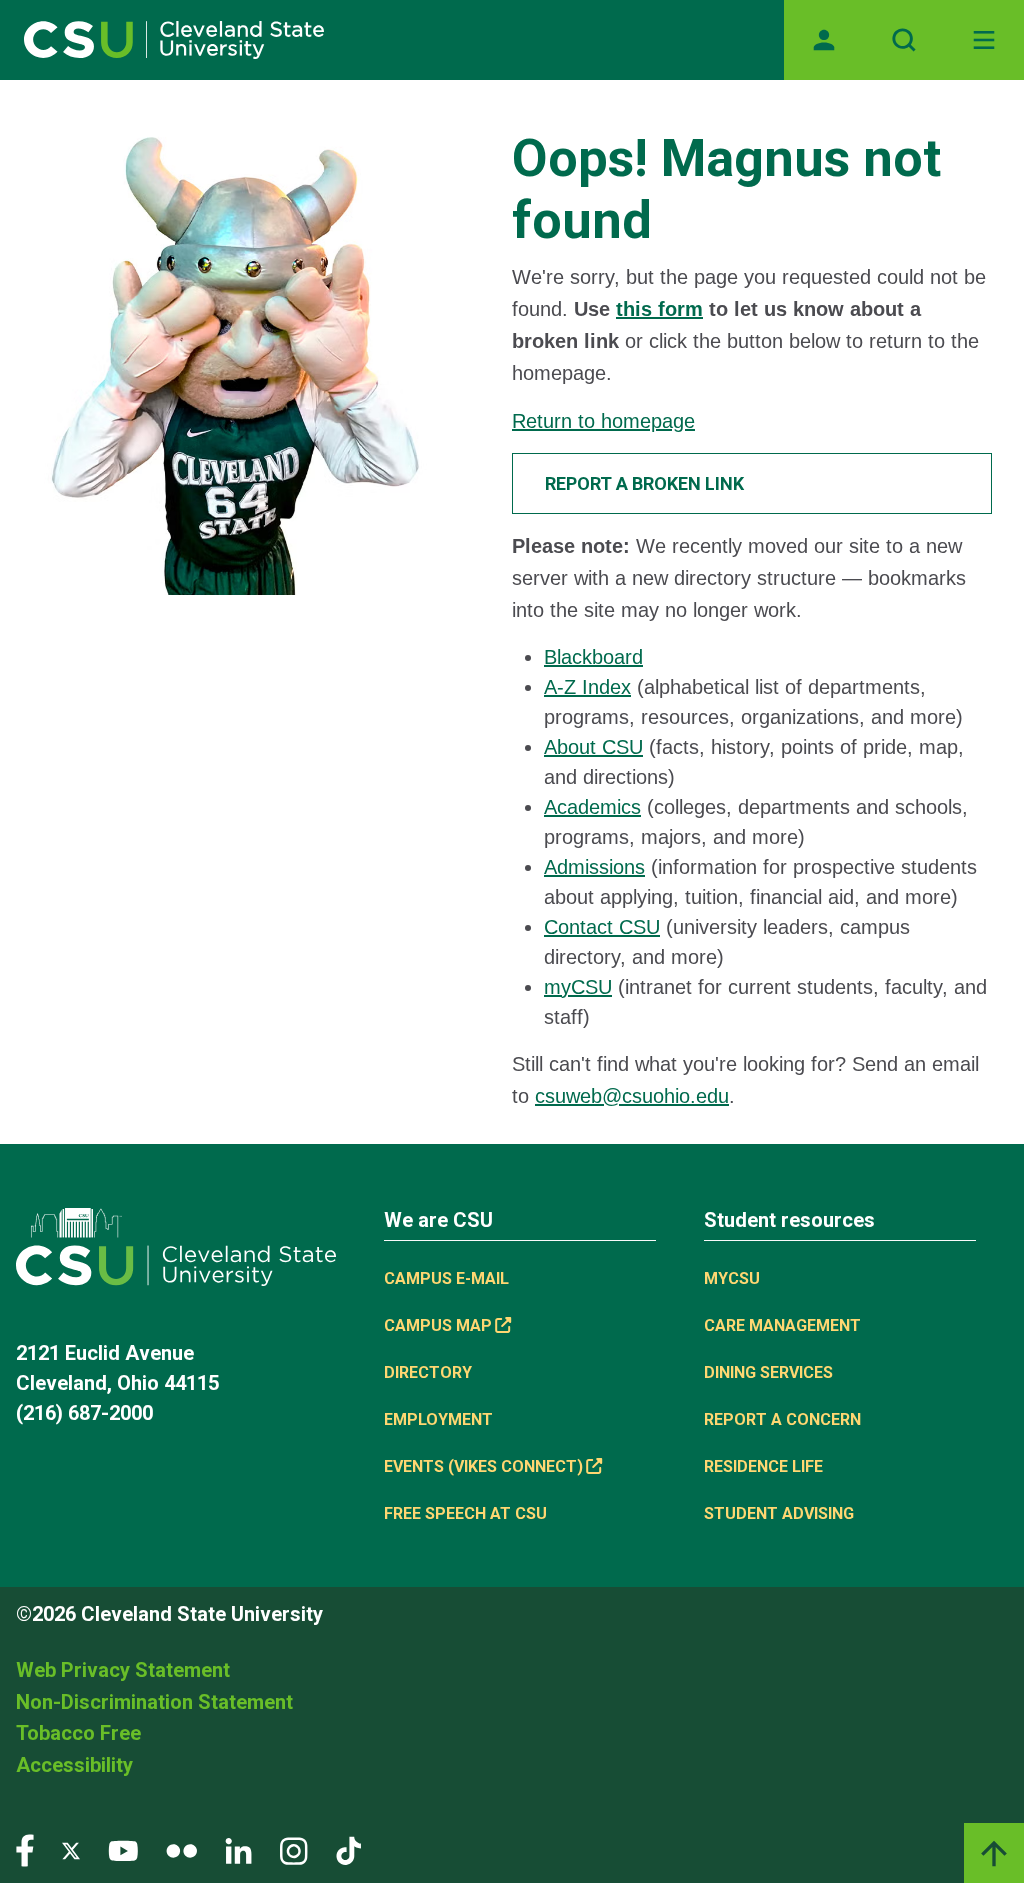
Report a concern (782, 1419)
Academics (592, 807)
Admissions (594, 867)
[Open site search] (904, 40)
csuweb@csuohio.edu (632, 1096)
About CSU (593, 747)
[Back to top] (994, 1853)
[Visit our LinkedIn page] (238, 1849)
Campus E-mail (446, 1278)
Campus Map (438, 1325)
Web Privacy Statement (123, 1670)
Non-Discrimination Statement (154, 1702)
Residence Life (763, 1466)
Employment (438, 1419)
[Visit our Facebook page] (25, 1849)
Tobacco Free (78, 1733)
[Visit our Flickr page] (181, 1849)
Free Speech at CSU (465, 1513)
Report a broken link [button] (644, 483)
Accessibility (74, 1765)
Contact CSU (602, 927)
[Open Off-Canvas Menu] (984, 40)
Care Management (782, 1325)
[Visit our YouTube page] (123, 1849)
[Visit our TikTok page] (348, 1849)
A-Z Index (587, 687)
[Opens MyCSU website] (824, 40)
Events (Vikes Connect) (483, 1466)
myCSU (578, 987)
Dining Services (768, 1372)
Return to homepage (603, 421)
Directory (428, 1372)
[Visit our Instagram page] (294, 1849)
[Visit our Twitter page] (71, 1849)
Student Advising (779, 1513)
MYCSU (732, 1278)
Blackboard (593, 657)
